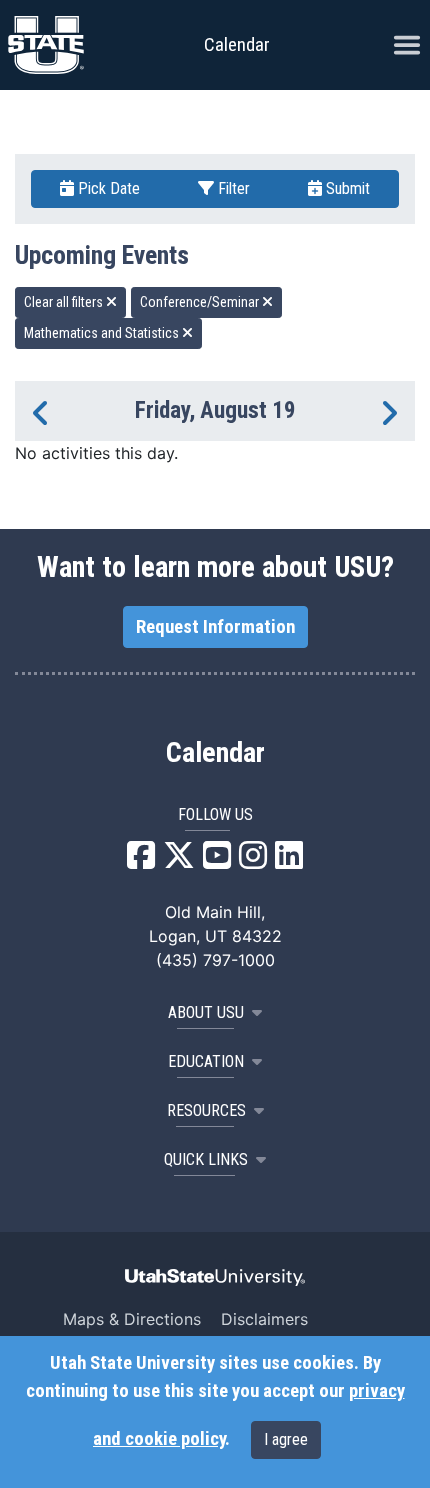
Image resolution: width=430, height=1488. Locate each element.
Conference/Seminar (201, 302)
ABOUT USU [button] (206, 1012)
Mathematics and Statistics (103, 333)
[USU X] (179, 861)
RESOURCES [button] (206, 1110)
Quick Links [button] (206, 1159)
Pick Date (107, 188)
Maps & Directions (132, 1319)
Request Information (215, 627)
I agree (286, 1439)
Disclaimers (264, 1319)
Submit (346, 188)
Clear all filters (65, 302)
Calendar (215, 753)
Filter (232, 188)
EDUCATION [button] (206, 1061)
